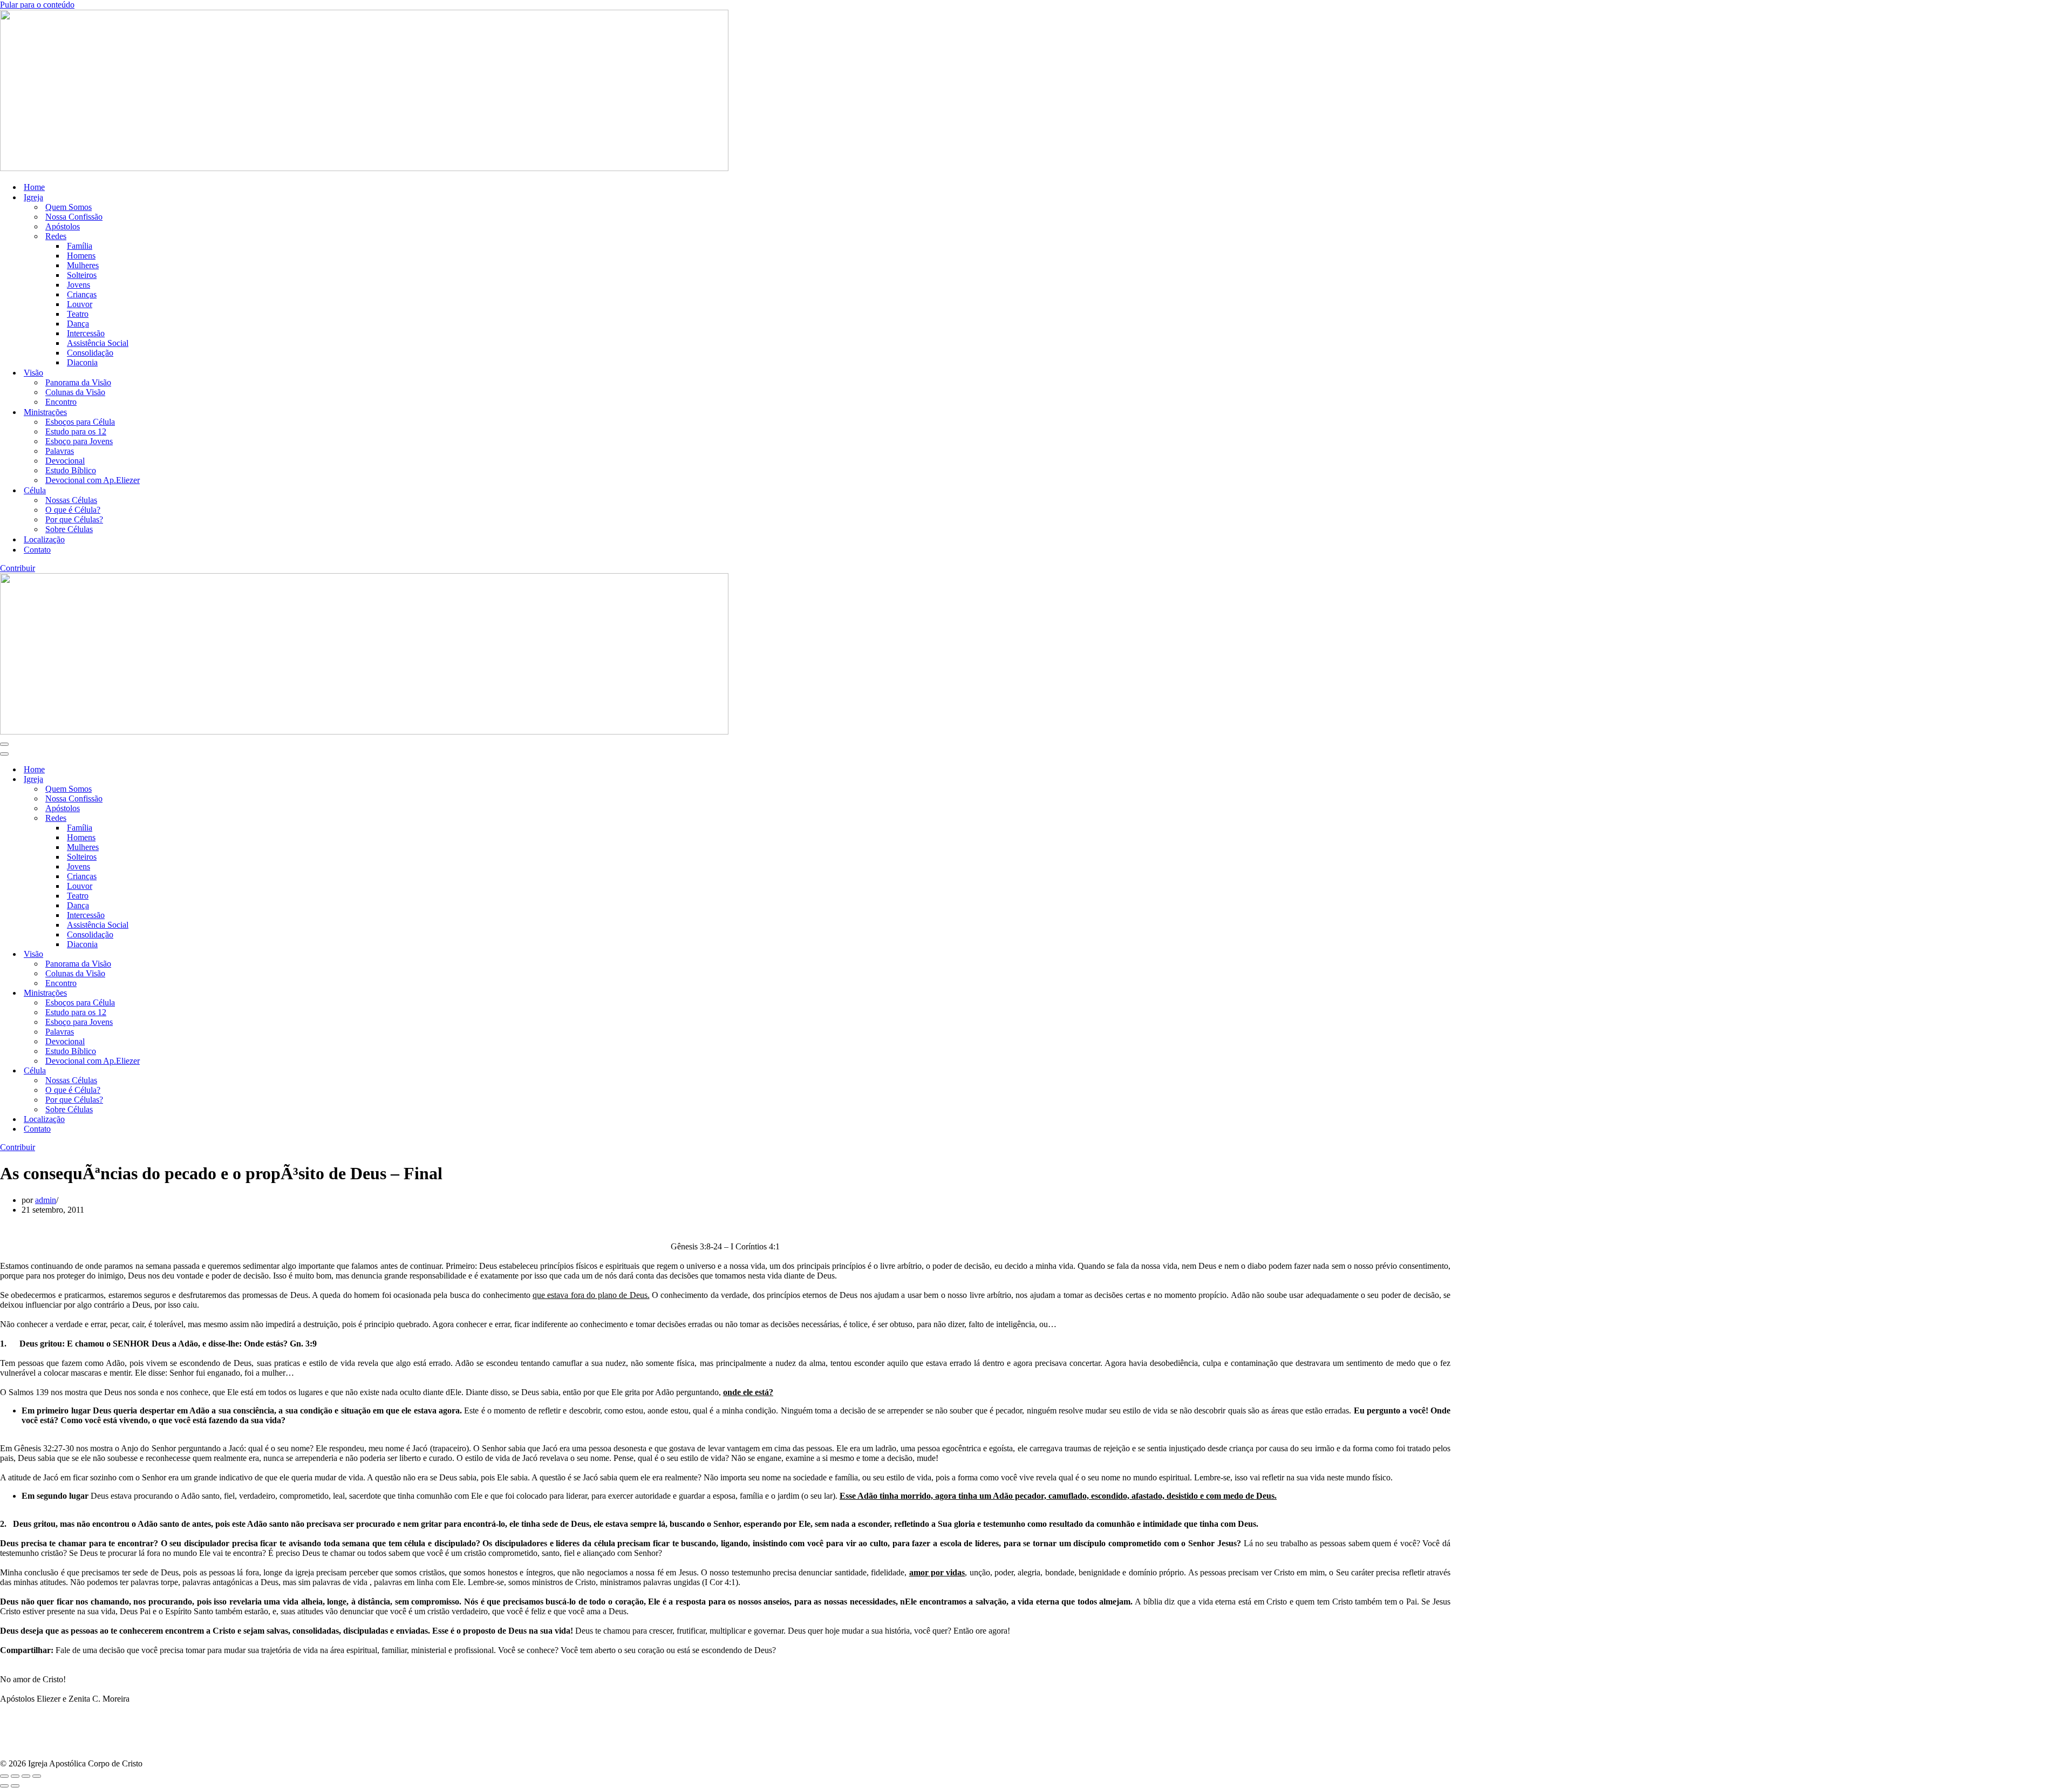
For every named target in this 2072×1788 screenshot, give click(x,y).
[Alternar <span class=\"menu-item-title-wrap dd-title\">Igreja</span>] (189, 780)
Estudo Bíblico (71, 470)
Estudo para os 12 (76, 431)
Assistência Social (98, 343)
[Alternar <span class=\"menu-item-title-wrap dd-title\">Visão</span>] (189, 954)
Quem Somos (69, 207)
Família (80, 246)
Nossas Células (71, 500)
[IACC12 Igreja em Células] (364, 168)
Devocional (65, 461)
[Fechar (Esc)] (37, 1776)
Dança (78, 324)
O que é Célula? (73, 510)
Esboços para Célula (80, 422)
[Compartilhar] (26, 1776)
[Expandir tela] (15, 1776)
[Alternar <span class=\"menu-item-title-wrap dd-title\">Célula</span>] (189, 1071)
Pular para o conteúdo (37, 5)
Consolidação (90, 353)
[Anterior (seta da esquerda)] (4, 1786)
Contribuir (18, 568)
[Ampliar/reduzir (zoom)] (4, 1776)
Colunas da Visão (75, 392)
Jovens (79, 285)
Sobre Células (69, 529)
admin (46, 1200)
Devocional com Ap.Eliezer (93, 480)
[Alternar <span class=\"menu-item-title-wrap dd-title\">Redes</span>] (189, 818)
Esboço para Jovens (79, 441)
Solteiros (82, 275)
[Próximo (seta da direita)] (15, 1786)
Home (34, 187)
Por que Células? (74, 519)
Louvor (80, 304)
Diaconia (82, 362)
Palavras (60, 451)
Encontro (61, 402)
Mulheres (83, 265)
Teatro (78, 314)
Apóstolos (63, 226)
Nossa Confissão (74, 217)
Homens (81, 256)
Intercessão (86, 333)
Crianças (82, 294)
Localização (44, 539)
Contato (37, 550)
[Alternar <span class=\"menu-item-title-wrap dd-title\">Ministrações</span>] (189, 993)
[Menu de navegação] (4, 744)
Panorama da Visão (78, 382)
